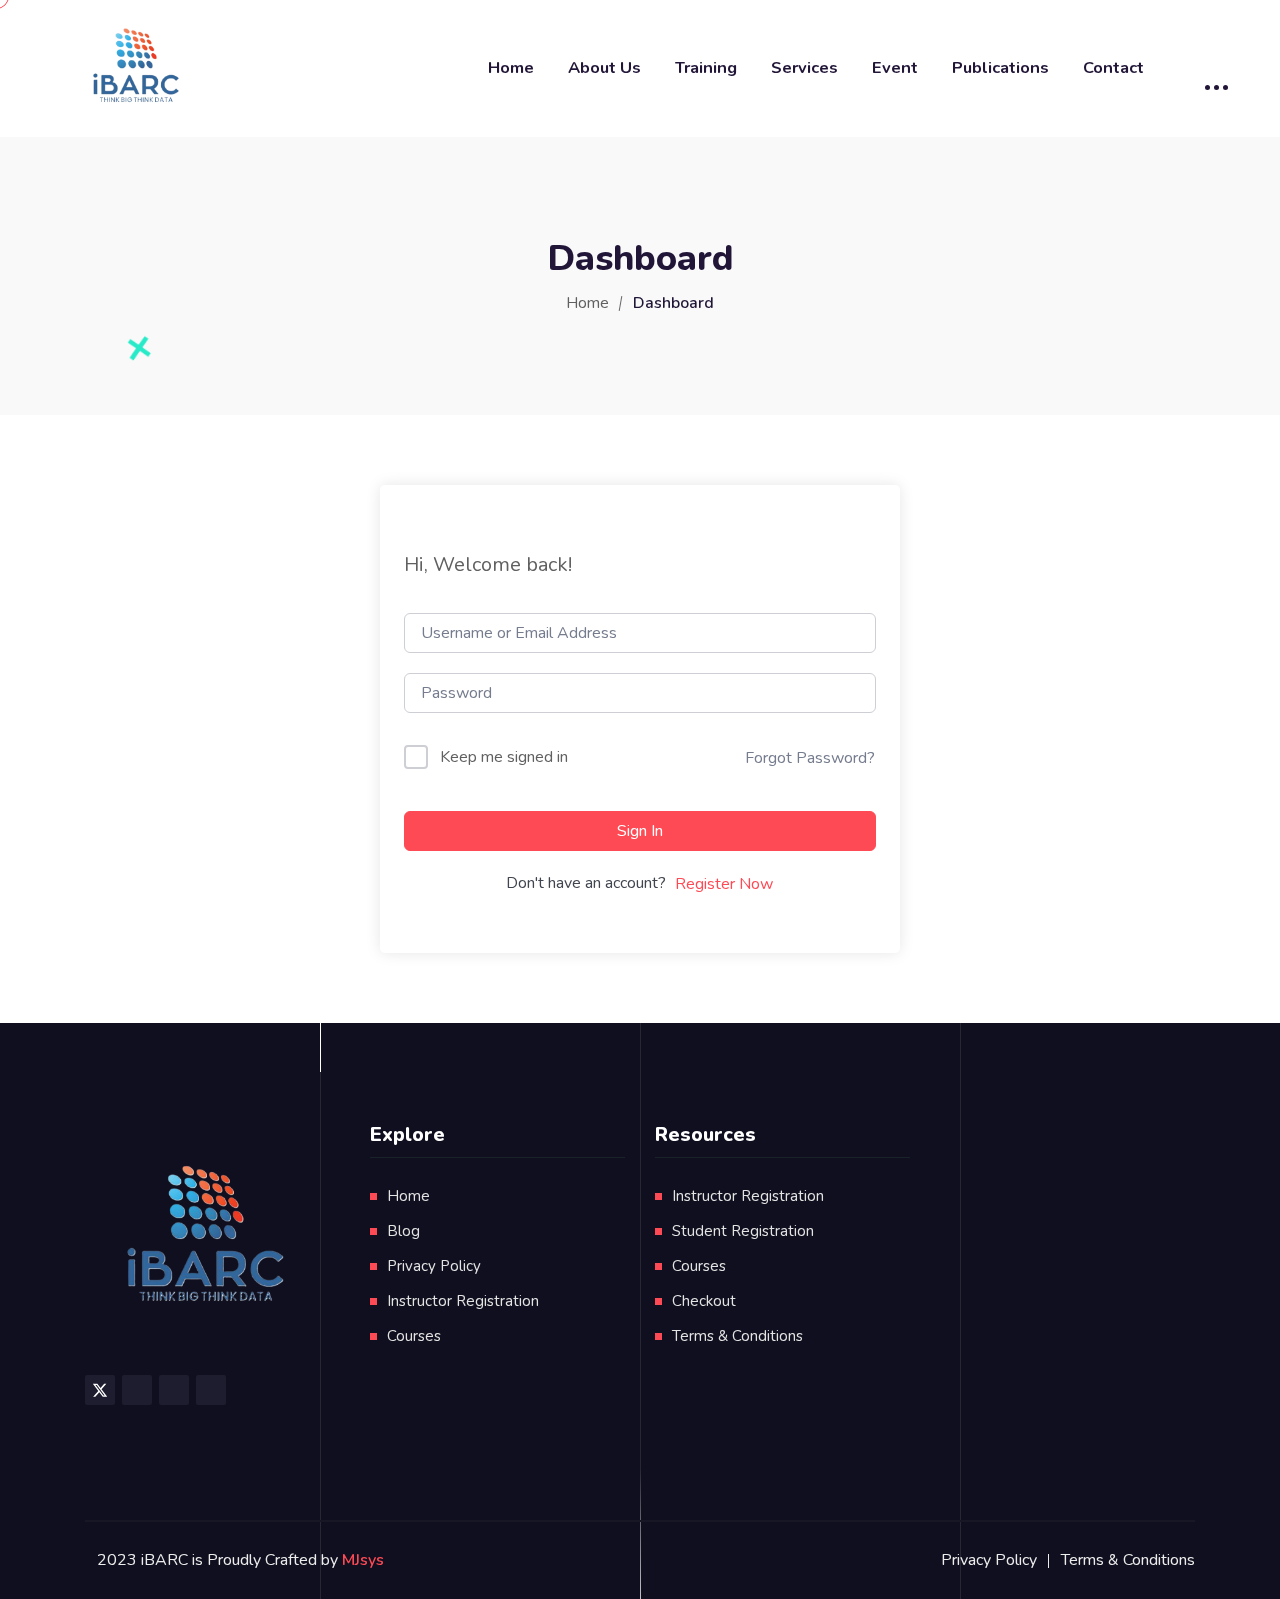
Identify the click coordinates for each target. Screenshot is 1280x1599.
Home (511, 67)
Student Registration (743, 1231)
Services (804, 67)
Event (895, 67)
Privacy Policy (434, 1266)
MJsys (363, 1560)
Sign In (640, 831)
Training (706, 67)
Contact (1113, 67)
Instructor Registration (463, 1301)
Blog (403, 1231)
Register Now (724, 884)
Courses (414, 1336)
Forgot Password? (810, 758)
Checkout (704, 1301)
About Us (604, 67)
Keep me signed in (504, 757)
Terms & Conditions (737, 1336)
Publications (1000, 67)
